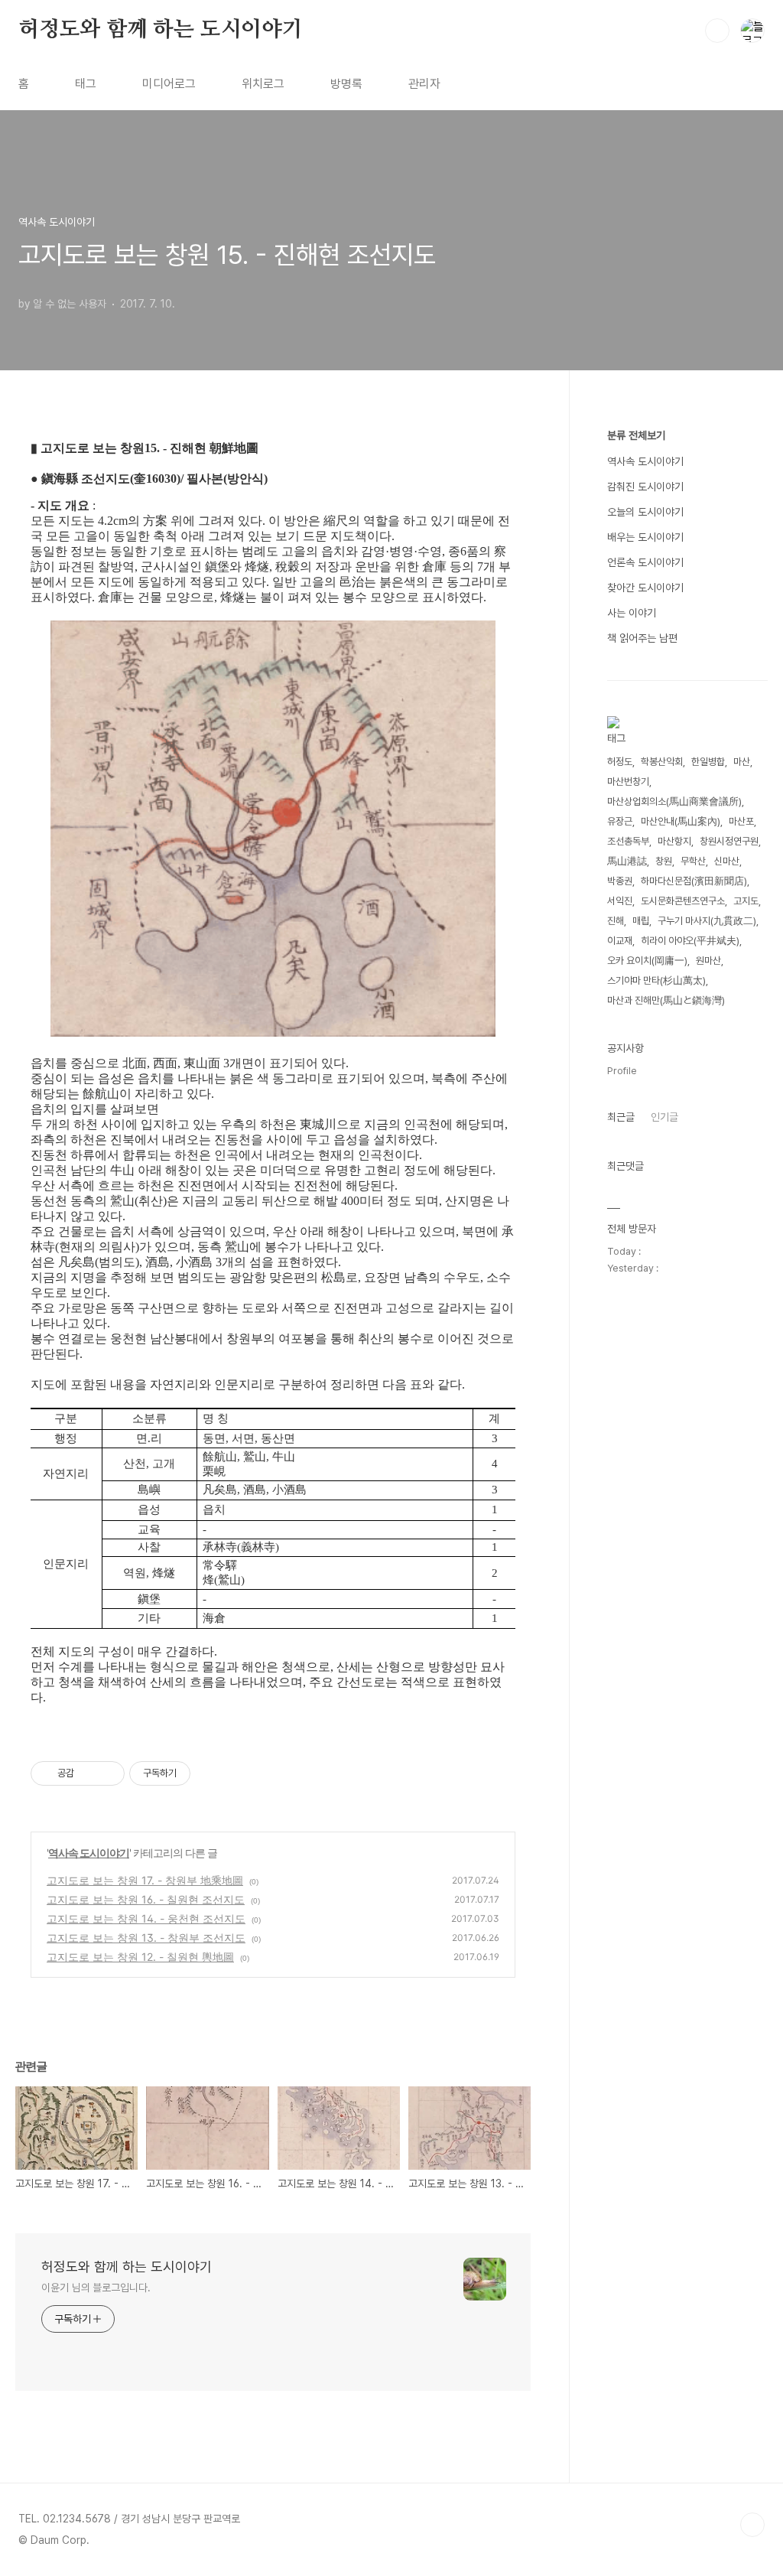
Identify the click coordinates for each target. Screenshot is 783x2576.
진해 (616, 921)
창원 (664, 861)
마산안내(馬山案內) (681, 821)
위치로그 (263, 84)
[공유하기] (88, 1773)
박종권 (620, 881)
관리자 (424, 84)
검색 (717, 31)
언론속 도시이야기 (645, 562)
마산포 (741, 821)
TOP (752, 2525)
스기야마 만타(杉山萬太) (656, 980)
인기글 (664, 1117)
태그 (86, 84)
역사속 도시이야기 (89, 1853)
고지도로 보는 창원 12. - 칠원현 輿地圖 (140, 1957)
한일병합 (708, 762)
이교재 (620, 941)
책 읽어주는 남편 (642, 638)
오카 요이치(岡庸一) (647, 961)
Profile (622, 1071)
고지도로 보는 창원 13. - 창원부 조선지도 (146, 1938)
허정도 (620, 762)
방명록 (346, 84)
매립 (641, 921)
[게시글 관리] (107, 1773)
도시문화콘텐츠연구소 (683, 901)
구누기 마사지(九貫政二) (707, 921)
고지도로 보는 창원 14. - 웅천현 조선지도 (146, 1918)
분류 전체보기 (636, 435)
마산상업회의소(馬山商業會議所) (674, 801)
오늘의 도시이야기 (645, 512)
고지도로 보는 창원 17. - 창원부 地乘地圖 (145, 1880)
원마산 (708, 961)
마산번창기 (628, 782)
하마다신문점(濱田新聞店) (694, 881)
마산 (742, 762)
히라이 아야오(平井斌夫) (690, 941)
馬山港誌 (627, 861)
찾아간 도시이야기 (645, 588)
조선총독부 (628, 841)
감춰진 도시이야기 (645, 487)
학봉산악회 (662, 762)
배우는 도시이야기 (645, 537)
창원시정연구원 (729, 841)
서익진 (620, 901)
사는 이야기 (632, 613)
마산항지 (674, 841)
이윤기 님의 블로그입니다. (96, 2288)
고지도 (746, 901)
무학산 (693, 861)
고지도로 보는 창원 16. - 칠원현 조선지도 (146, 1899)
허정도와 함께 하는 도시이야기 (161, 30)
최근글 (621, 1117)
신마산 (727, 861)
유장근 (620, 821)
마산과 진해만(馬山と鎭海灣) (666, 1000)
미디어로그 (169, 84)
